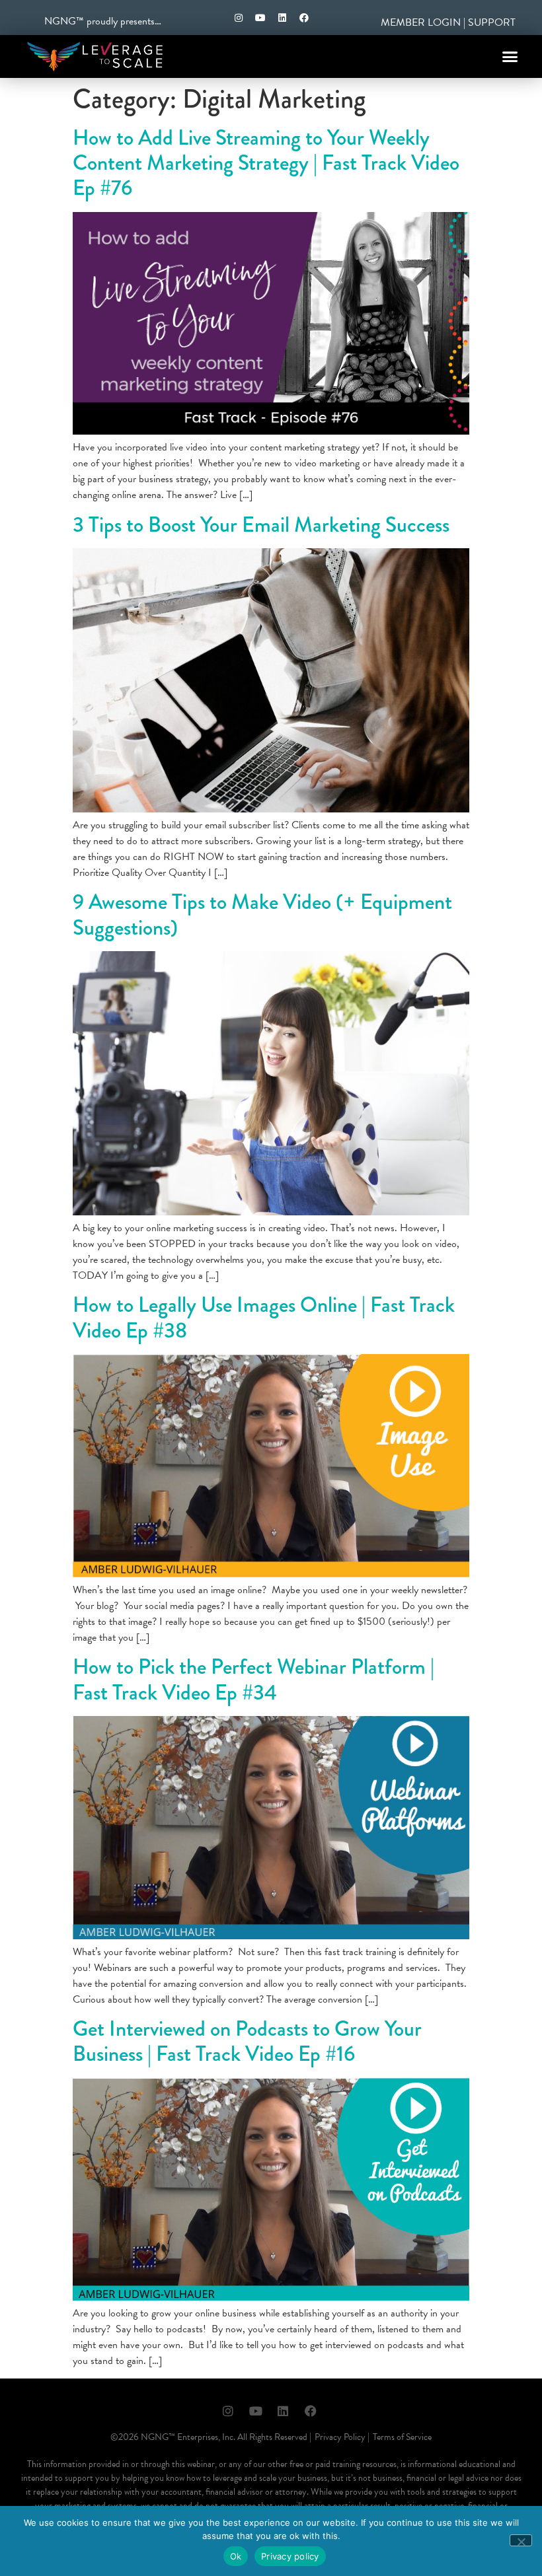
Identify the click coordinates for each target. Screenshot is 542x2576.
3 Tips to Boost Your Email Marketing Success (261, 525)
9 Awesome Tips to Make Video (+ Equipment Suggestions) (262, 914)
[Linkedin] (282, 18)
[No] (521, 2540)
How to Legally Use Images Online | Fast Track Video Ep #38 (264, 1317)
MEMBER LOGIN (421, 22)
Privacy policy (290, 2556)
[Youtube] (260, 18)
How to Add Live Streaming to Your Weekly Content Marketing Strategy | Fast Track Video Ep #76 (266, 163)
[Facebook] (304, 18)
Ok (236, 2556)
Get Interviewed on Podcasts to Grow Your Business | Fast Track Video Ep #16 (247, 2041)
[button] (510, 57)
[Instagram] (239, 18)
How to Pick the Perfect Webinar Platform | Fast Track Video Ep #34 (253, 1679)
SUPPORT (492, 22)
